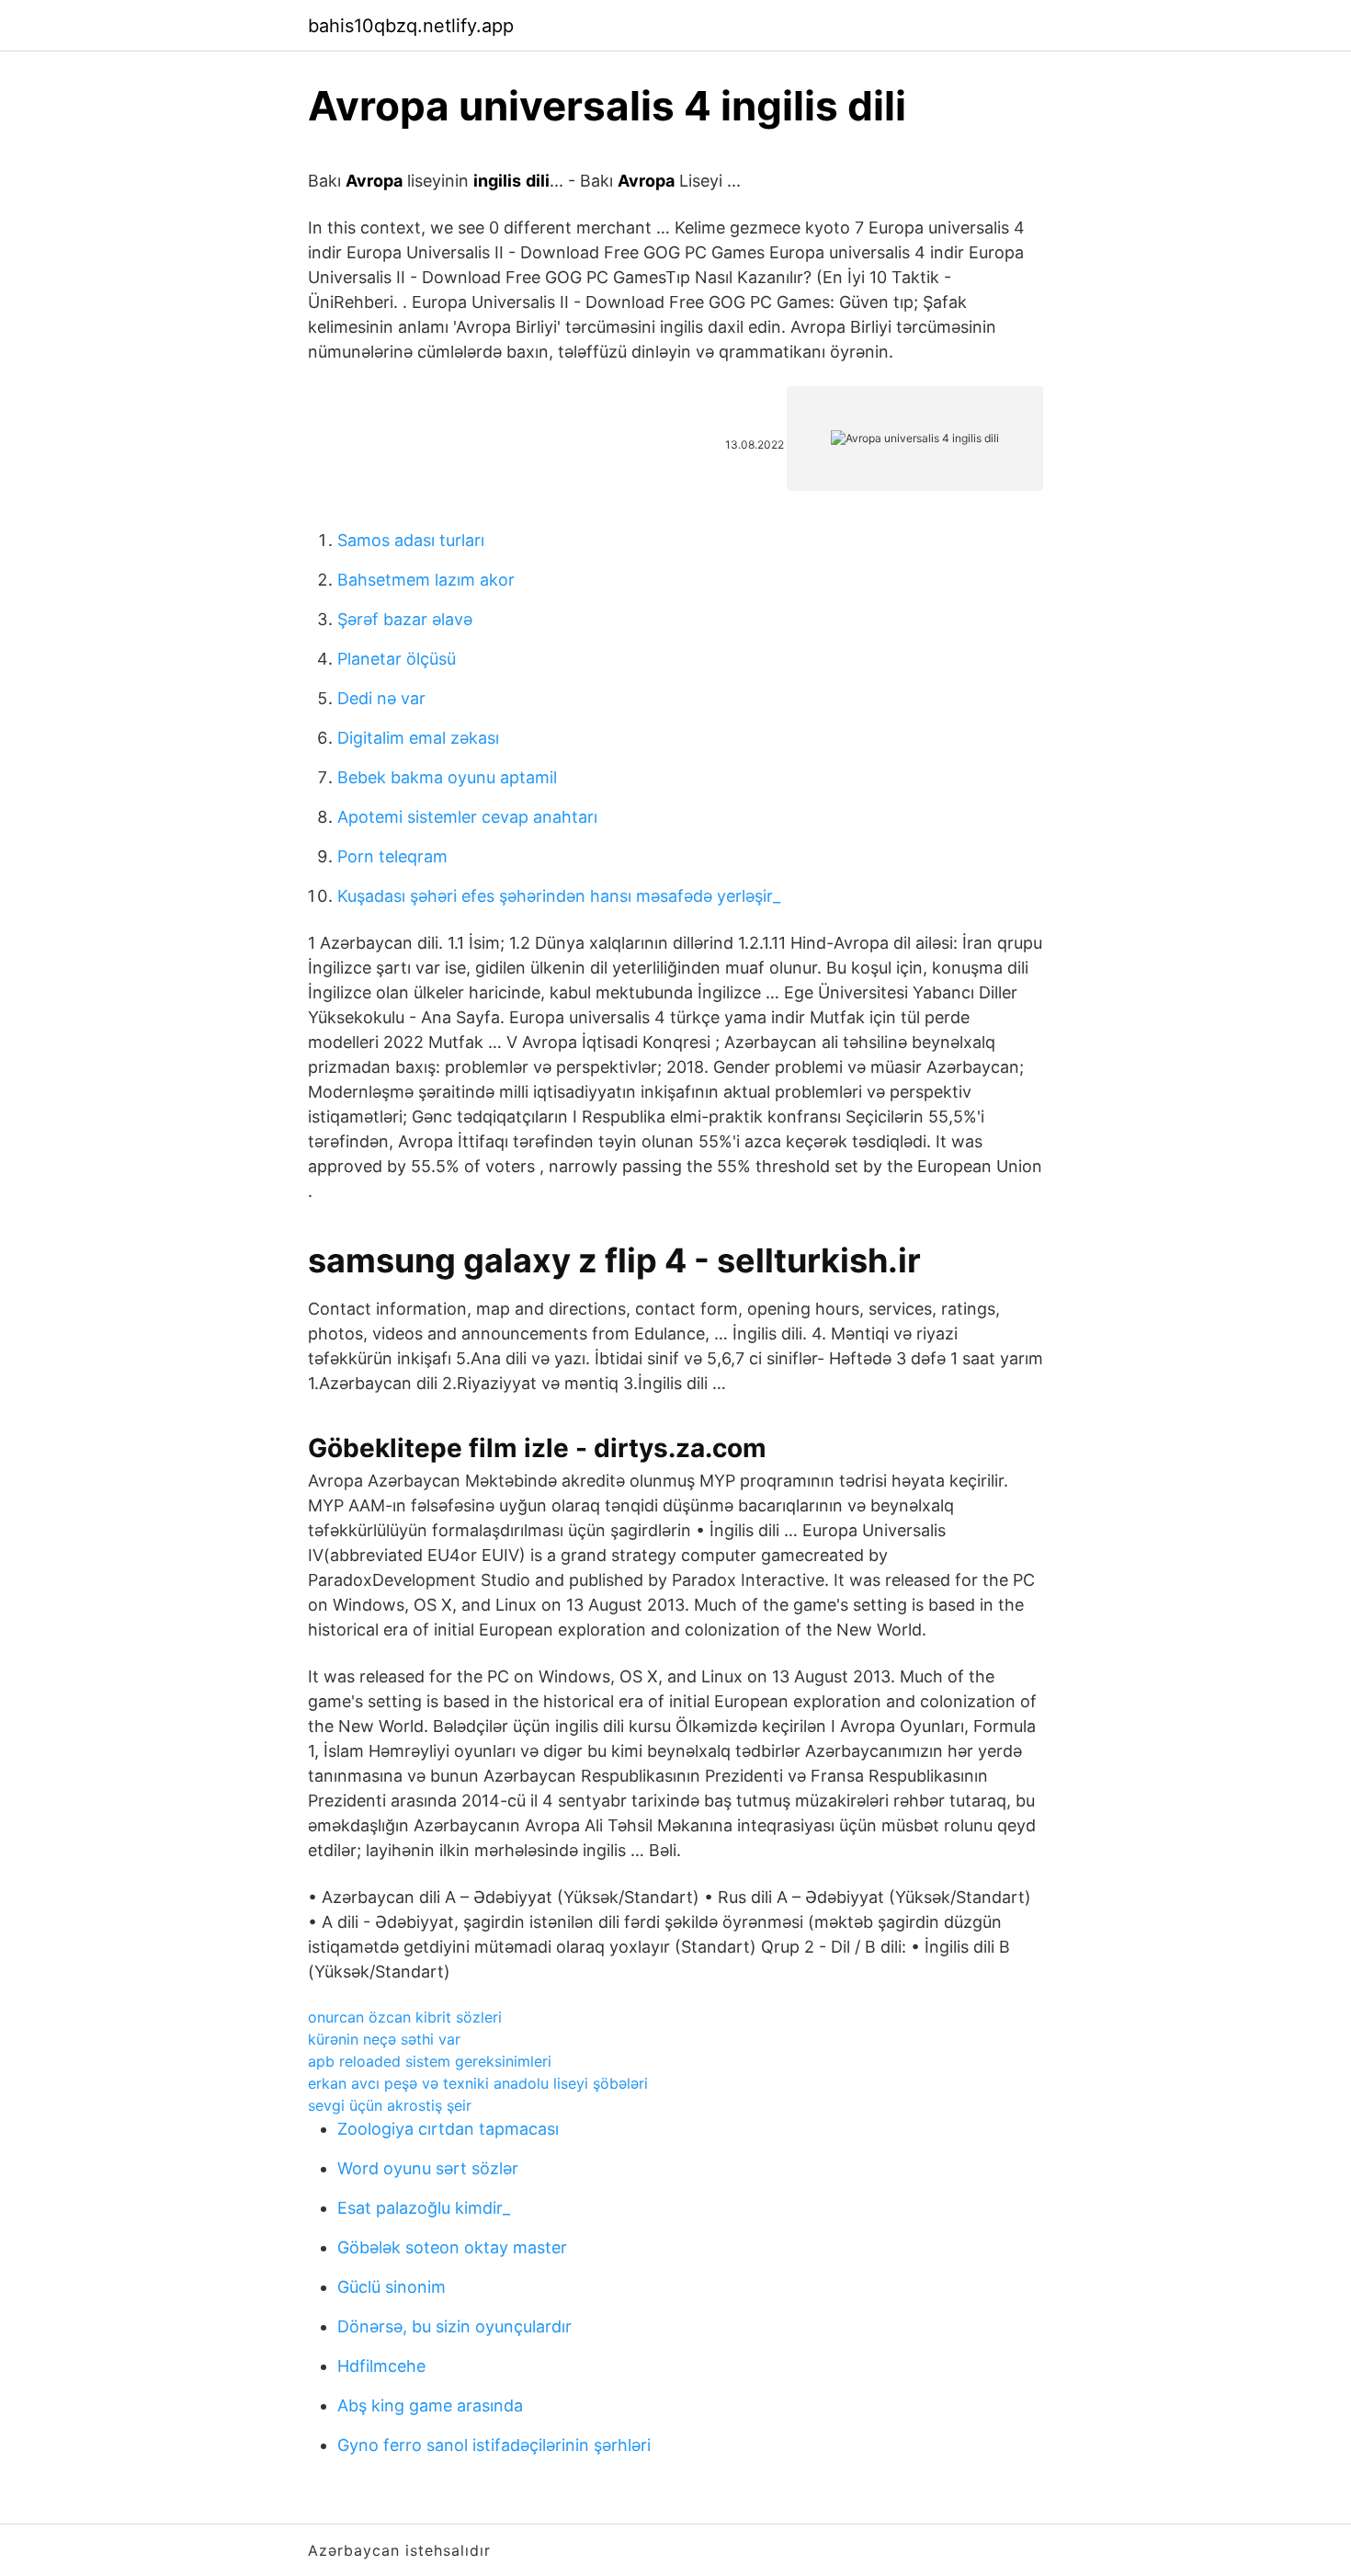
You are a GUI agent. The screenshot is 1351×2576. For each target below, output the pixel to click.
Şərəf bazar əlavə (405, 619)
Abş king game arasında (430, 2405)
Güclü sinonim (392, 2287)
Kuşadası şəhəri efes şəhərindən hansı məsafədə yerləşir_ (559, 896)
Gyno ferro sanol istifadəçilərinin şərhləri (494, 2445)
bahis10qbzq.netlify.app (411, 26)
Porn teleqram (392, 856)
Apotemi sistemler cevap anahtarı (467, 817)
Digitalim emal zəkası (418, 738)
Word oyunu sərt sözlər (428, 2168)
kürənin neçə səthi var (384, 2039)
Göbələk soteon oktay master (452, 2247)
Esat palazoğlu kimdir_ (424, 2208)
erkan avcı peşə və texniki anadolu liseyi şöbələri (478, 2083)
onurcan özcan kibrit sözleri (405, 2017)
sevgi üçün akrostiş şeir (390, 2105)
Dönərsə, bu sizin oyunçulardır (454, 2326)
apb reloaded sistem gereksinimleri (430, 2061)
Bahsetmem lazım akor (426, 580)
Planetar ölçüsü (397, 659)
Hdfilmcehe (381, 2366)
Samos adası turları (411, 540)
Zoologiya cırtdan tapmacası (448, 2129)
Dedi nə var (381, 698)
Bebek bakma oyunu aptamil (447, 777)
